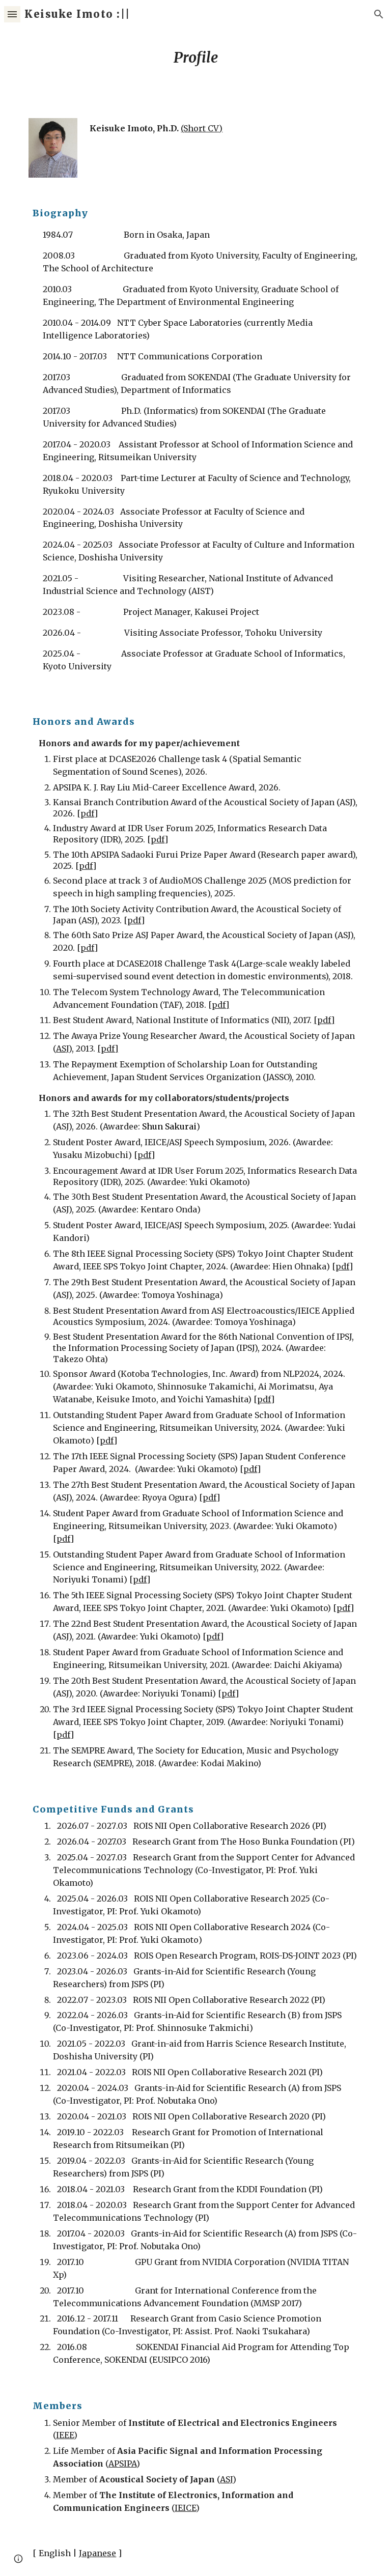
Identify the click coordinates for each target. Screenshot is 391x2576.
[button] (12, 14)
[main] (195, 58)
